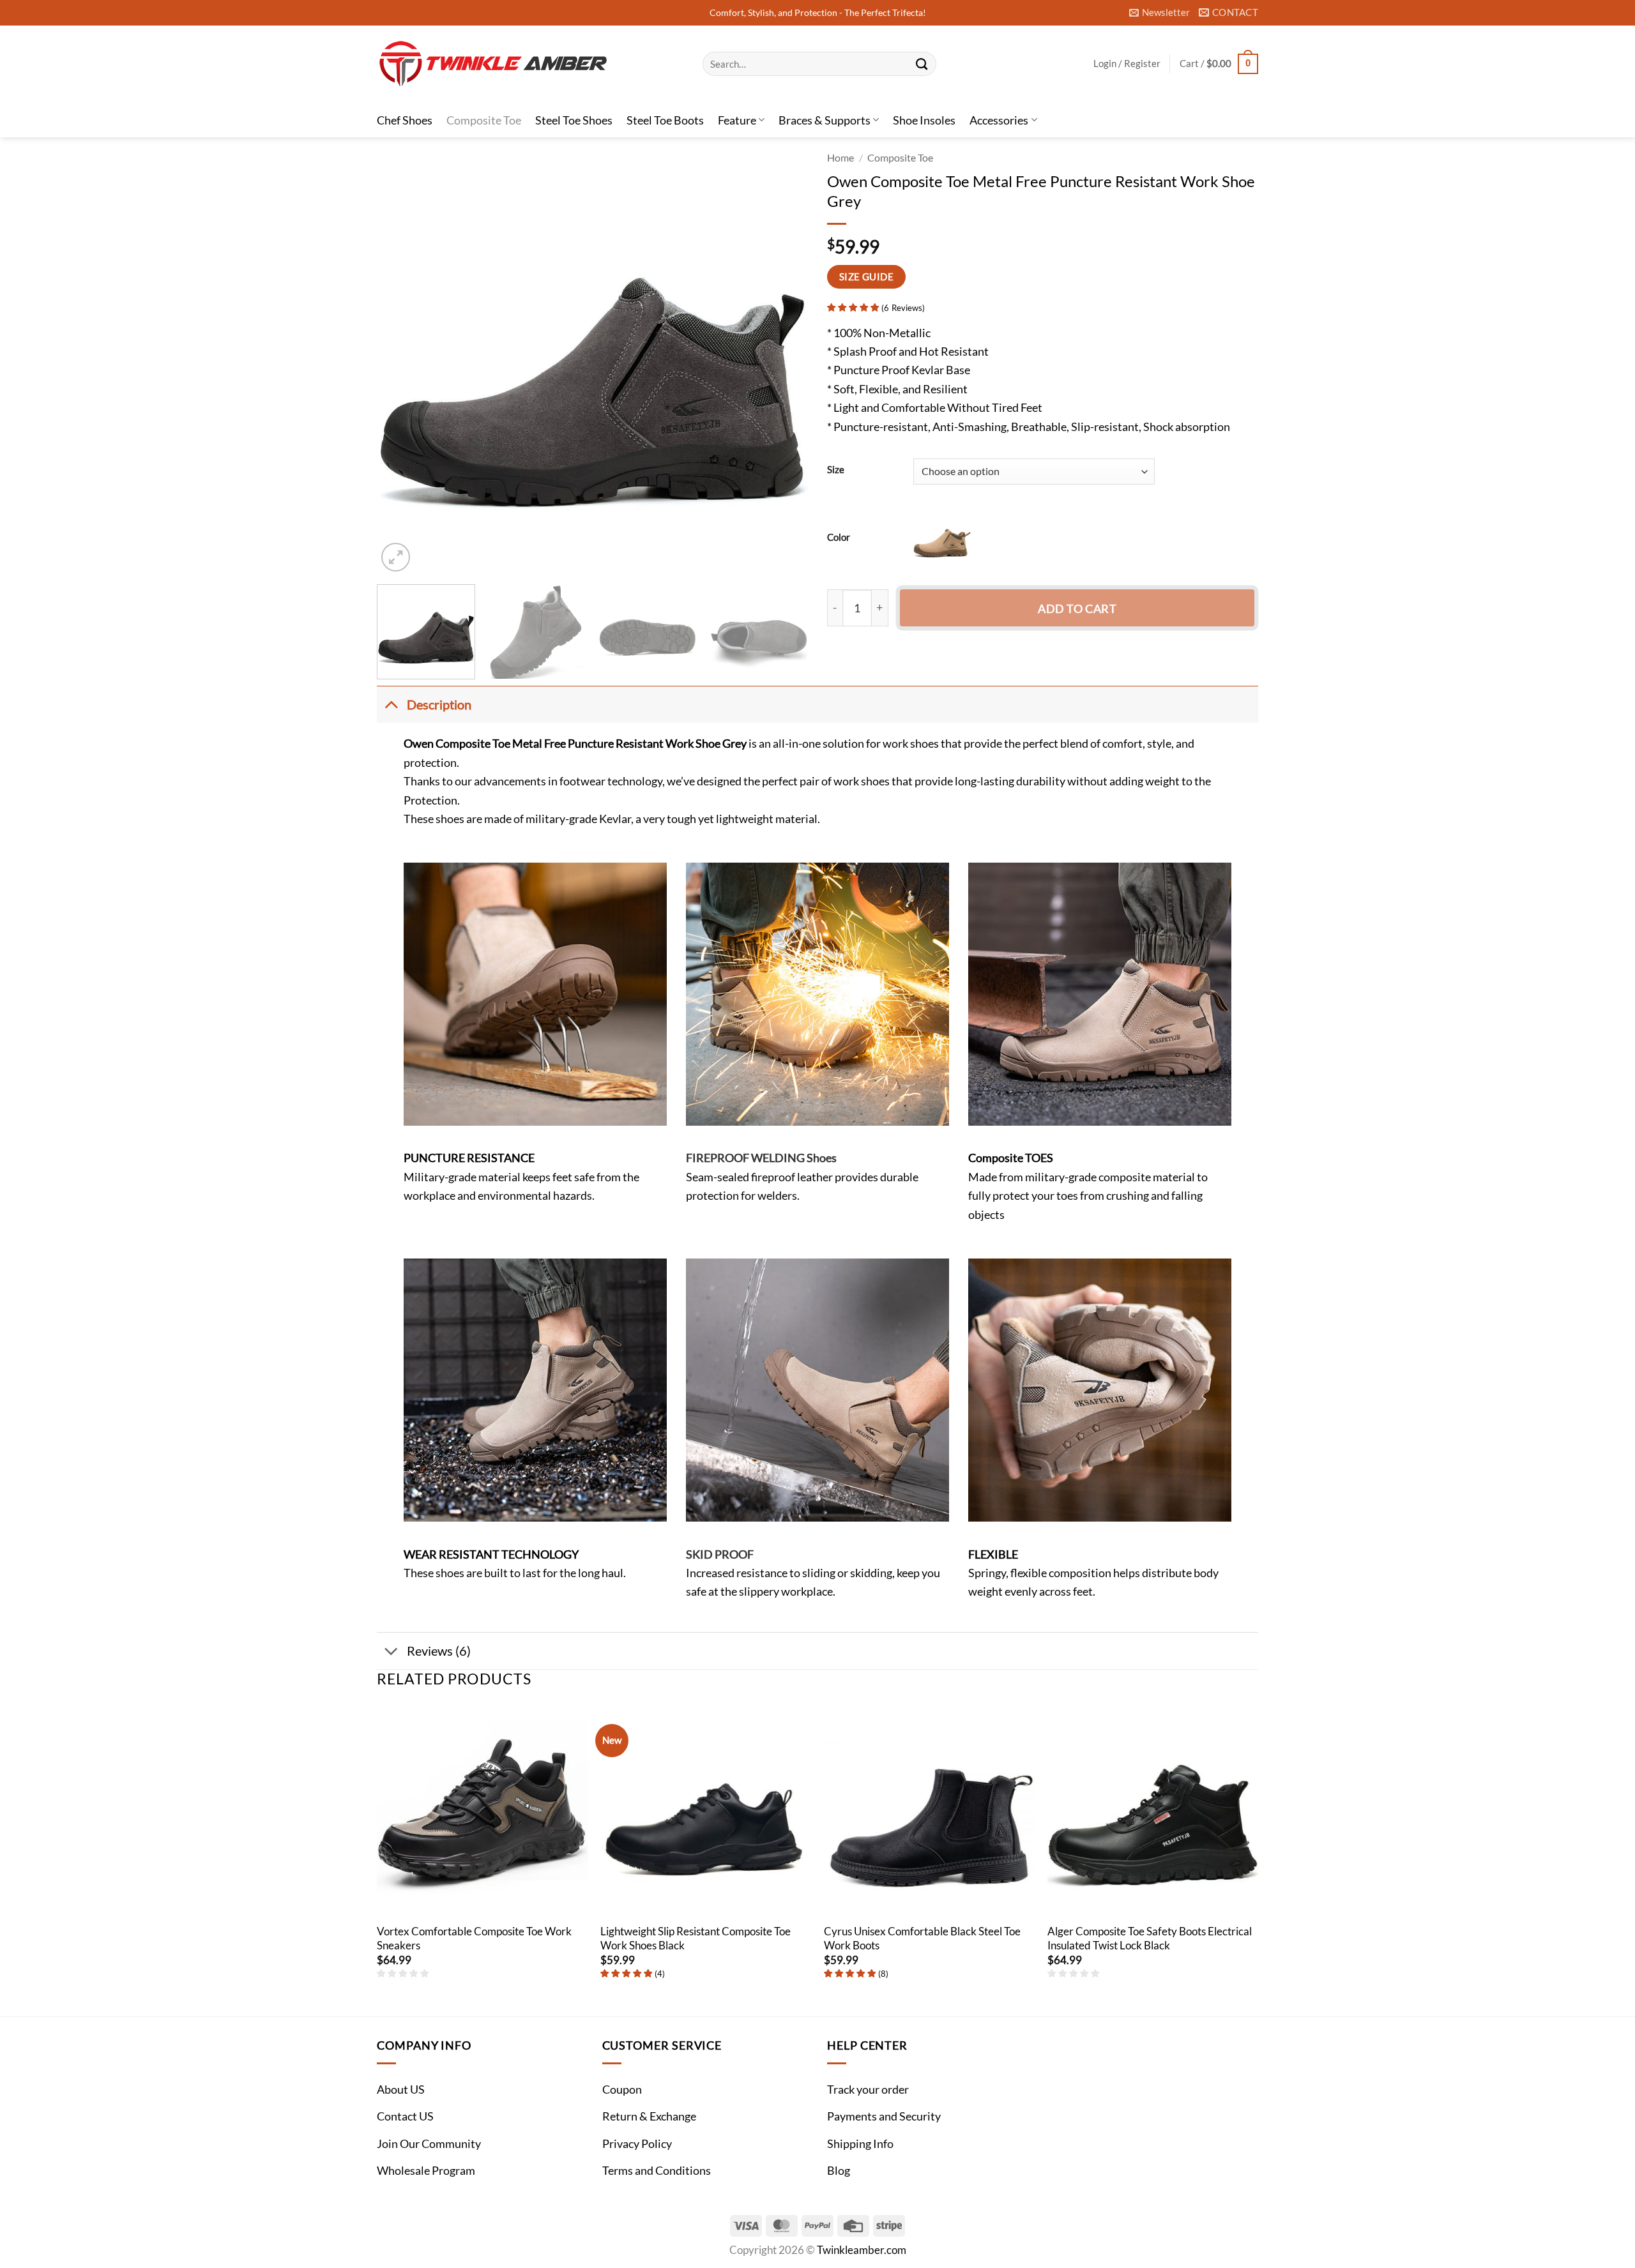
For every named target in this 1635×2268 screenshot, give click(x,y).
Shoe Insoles (924, 120)
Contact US (405, 2116)
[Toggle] (391, 704)
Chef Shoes (405, 120)
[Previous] (402, 359)
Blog (839, 2170)
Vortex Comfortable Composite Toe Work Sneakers (474, 1939)
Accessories (999, 120)
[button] (1160, 13)
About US (401, 2089)
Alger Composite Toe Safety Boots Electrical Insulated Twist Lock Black (1150, 1939)
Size (836, 470)
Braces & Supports (825, 120)
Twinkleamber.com (862, 2250)
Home (840, 158)
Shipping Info (860, 2143)
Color (839, 537)
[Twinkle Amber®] (530, 64)
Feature (737, 120)
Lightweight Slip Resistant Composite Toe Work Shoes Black (696, 1939)
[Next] (783, 359)
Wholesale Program (426, 2170)
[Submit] (922, 64)
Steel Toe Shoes (574, 120)
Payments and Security (884, 2116)
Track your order (868, 2089)
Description (439, 704)
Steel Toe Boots (665, 120)
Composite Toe (484, 120)
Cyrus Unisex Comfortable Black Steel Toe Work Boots (922, 1939)
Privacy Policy (637, 2143)
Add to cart (1077, 609)
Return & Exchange (649, 2116)
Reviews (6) (439, 1651)
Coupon (622, 2089)
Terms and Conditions (657, 2170)
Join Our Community (429, 2143)
